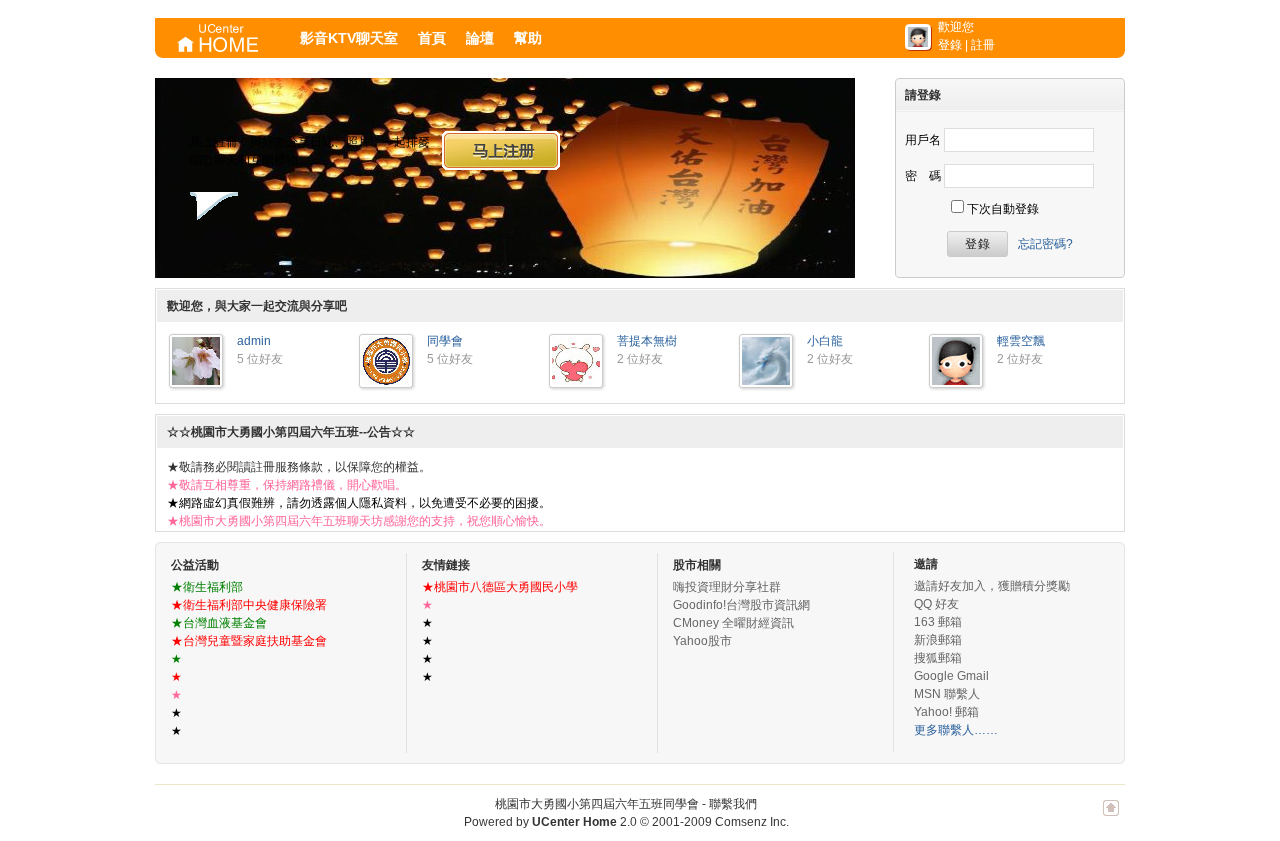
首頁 (432, 38)
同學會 (445, 341)
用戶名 (923, 140)
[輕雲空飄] (956, 381)
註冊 (983, 45)
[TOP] (1111, 818)
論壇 (480, 38)
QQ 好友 (936, 604)
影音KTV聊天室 (349, 38)
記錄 (195, 247)
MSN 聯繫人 (947, 694)
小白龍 (825, 341)
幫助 (528, 38)
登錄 (950, 45)
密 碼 (923, 176)
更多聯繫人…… (956, 730)
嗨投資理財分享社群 (727, 587)
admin (254, 341)
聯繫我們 (733, 804)
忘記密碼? (1045, 244)
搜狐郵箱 (938, 658)
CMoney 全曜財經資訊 (733, 623)
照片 (253, 247)
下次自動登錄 (1003, 209)
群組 (373, 247)
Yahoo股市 (702, 641)
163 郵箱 (938, 622)
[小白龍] (766, 381)
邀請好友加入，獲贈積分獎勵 (992, 586)
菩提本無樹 (647, 341)
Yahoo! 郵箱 (946, 712)
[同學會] (386, 381)
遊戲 (314, 247)
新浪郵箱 (938, 640)
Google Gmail (951, 676)
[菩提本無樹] (576, 381)
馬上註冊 (501, 149)
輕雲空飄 (1021, 341)
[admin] (196, 381)
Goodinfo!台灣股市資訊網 (741, 605)
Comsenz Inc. (752, 822)
